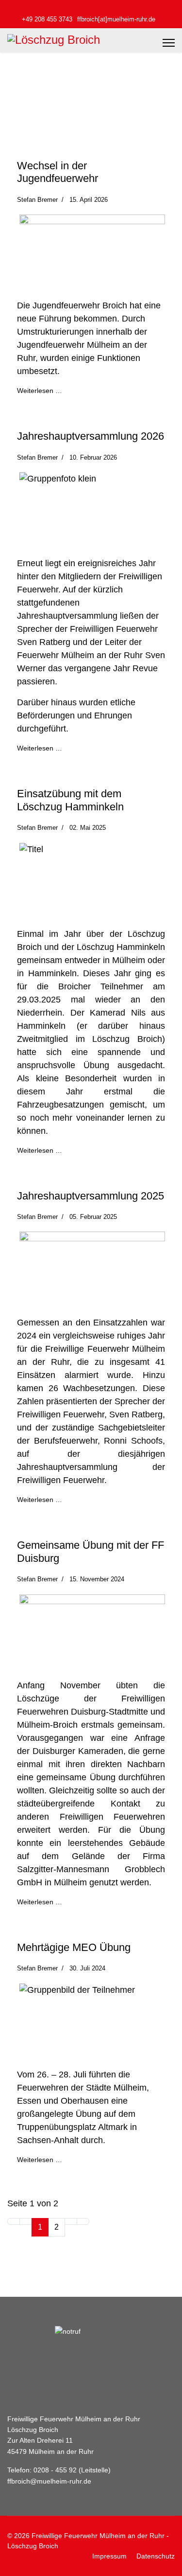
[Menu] (169, 43)
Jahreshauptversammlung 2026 (91, 436)
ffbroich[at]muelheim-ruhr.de (116, 19)
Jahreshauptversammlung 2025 (91, 1196)
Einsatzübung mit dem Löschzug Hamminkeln (70, 800)
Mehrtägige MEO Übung (74, 1947)
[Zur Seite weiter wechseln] (71, 2221)
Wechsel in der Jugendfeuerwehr (58, 172)
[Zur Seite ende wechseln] (83, 2221)
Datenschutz (156, 2556)
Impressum (109, 2556)
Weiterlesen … (40, 391)
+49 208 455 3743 (47, 19)
